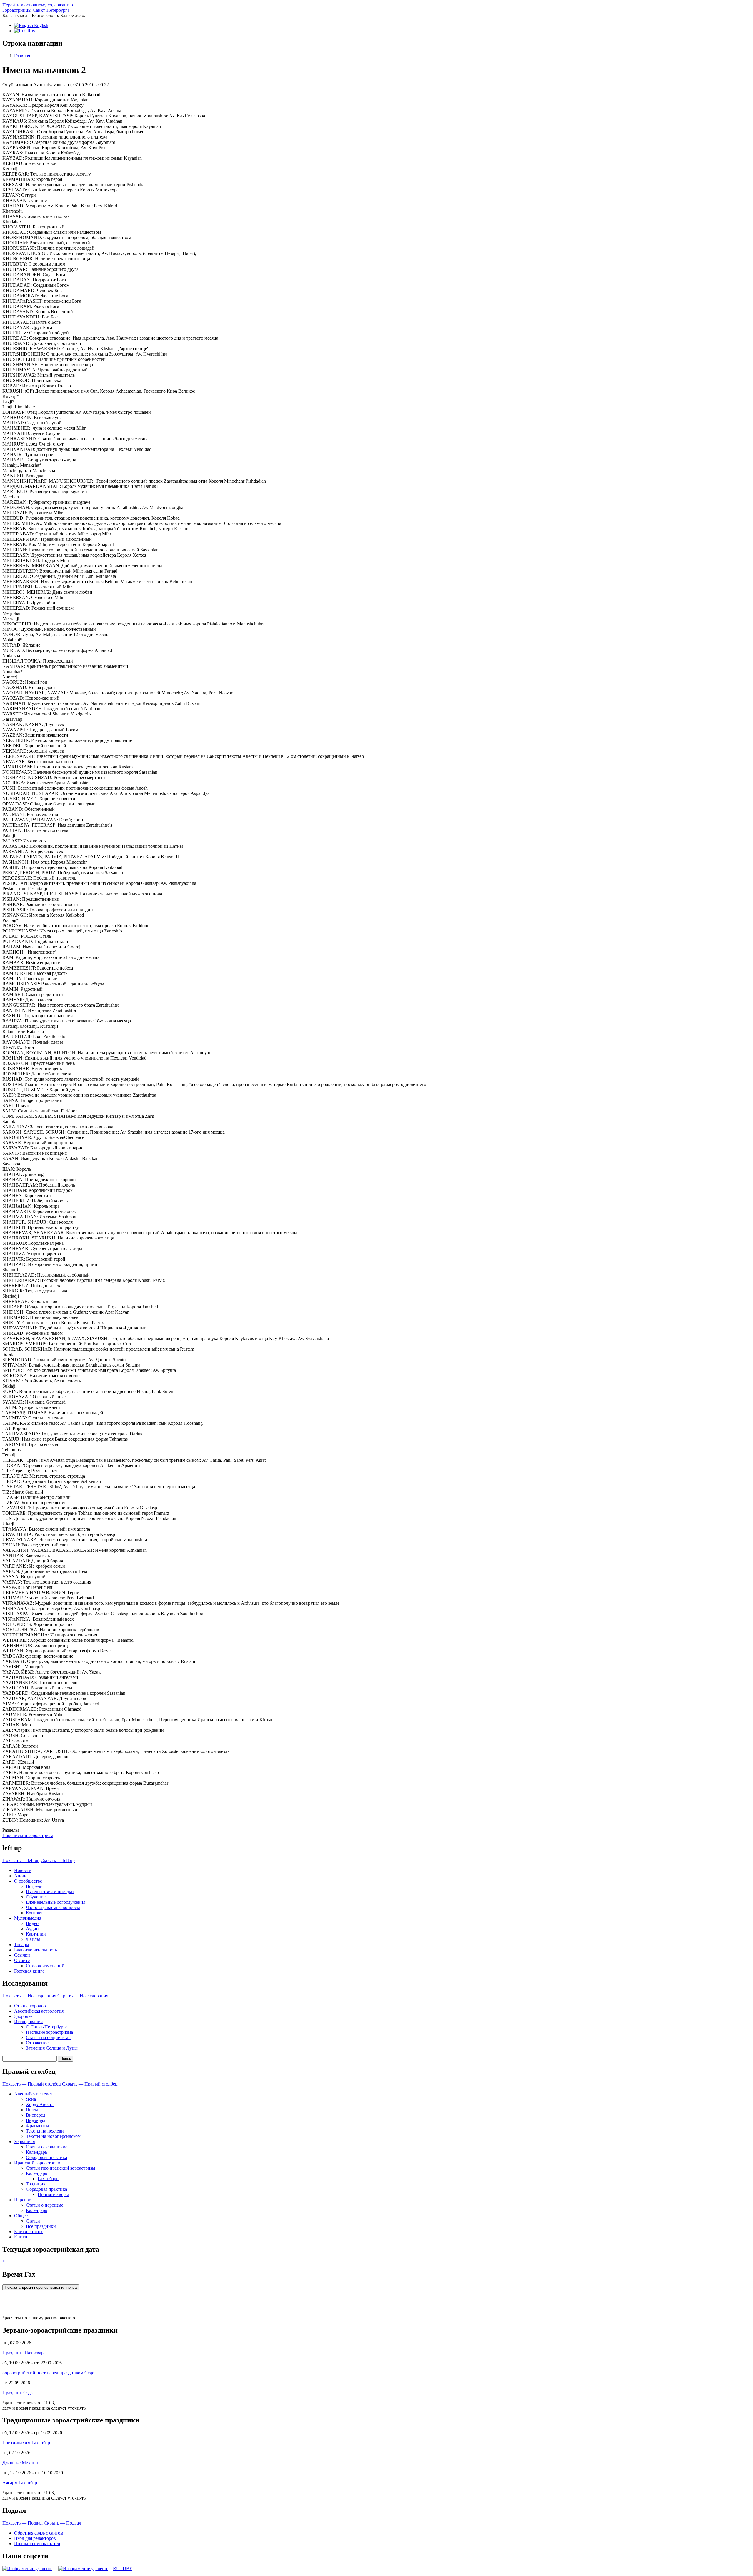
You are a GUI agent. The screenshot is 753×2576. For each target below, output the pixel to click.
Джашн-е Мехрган (21, 2463)
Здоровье (23, 2016)
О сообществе (28, 1881)
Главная (22, 56)
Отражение (37, 2043)
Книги (21, 2237)
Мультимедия (28, 1918)
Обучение (36, 1897)
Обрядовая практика (46, 2157)
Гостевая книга (29, 1971)
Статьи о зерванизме (47, 2147)
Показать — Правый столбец (32, 2084)
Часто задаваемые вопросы (53, 1907)
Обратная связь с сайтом (39, 2533)
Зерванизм (25, 2142)
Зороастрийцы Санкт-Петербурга (36, 10)
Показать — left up (21, 1860)
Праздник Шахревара (24, 2353)
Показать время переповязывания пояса (41, 2287)
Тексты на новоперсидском (53, 2136)
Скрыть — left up (58, 1860)
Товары (22, 1944)
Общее (21, 2216)
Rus (30, 31)
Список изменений (45, 1966)
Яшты (32, 2110)
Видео (32, 1923)
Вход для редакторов (35, 2538)
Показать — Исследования (29, 1996)
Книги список (28, 2232)
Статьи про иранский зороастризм (60, 2168)
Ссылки (22, 1955)
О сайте (22, 1960)
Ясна (31, 2099)
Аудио (32, 1929)
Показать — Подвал (23, 2523)
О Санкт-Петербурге (47, 2027)
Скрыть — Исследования (83, 1996)
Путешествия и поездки (50, 1892)
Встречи (34, 1886)
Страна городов (30, 2006)
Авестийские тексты (35, 2094)
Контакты (36, 1913)
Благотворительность (36, 1950)
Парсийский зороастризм (28, 1835)
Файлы (33, 1939)
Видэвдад (36, 2120)
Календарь (36, 2152)
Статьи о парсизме (45, 2205)
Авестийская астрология (39, 2011)
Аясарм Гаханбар (20, 2483)
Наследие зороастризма (49, 2032)
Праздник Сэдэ (18, 2393)
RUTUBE (123, 2569)
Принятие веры (53, 2194)
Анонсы (22, 1876)
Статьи (33, 2221)
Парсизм (23, 2200)
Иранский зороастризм (37, 2163)
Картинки (36, 1934)
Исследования (28, 2022)
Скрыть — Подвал (63, 2523)
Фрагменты (38, 2126)
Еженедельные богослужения (56, 1902)
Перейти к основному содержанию (38, 5)
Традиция (36, 2184)
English (41, 25)
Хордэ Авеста (40, 2104)
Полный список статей (37, 2544)
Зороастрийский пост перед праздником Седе (48, 2373)
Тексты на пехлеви (45, 2131)
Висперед (36, 2115)
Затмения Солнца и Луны (52, 2048)
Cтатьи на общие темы (49, 2037)
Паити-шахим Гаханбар (26, 2443)
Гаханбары (49, 2179)
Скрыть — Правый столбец (90, 2084)
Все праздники (41, 2226)
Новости (23, 1870)
